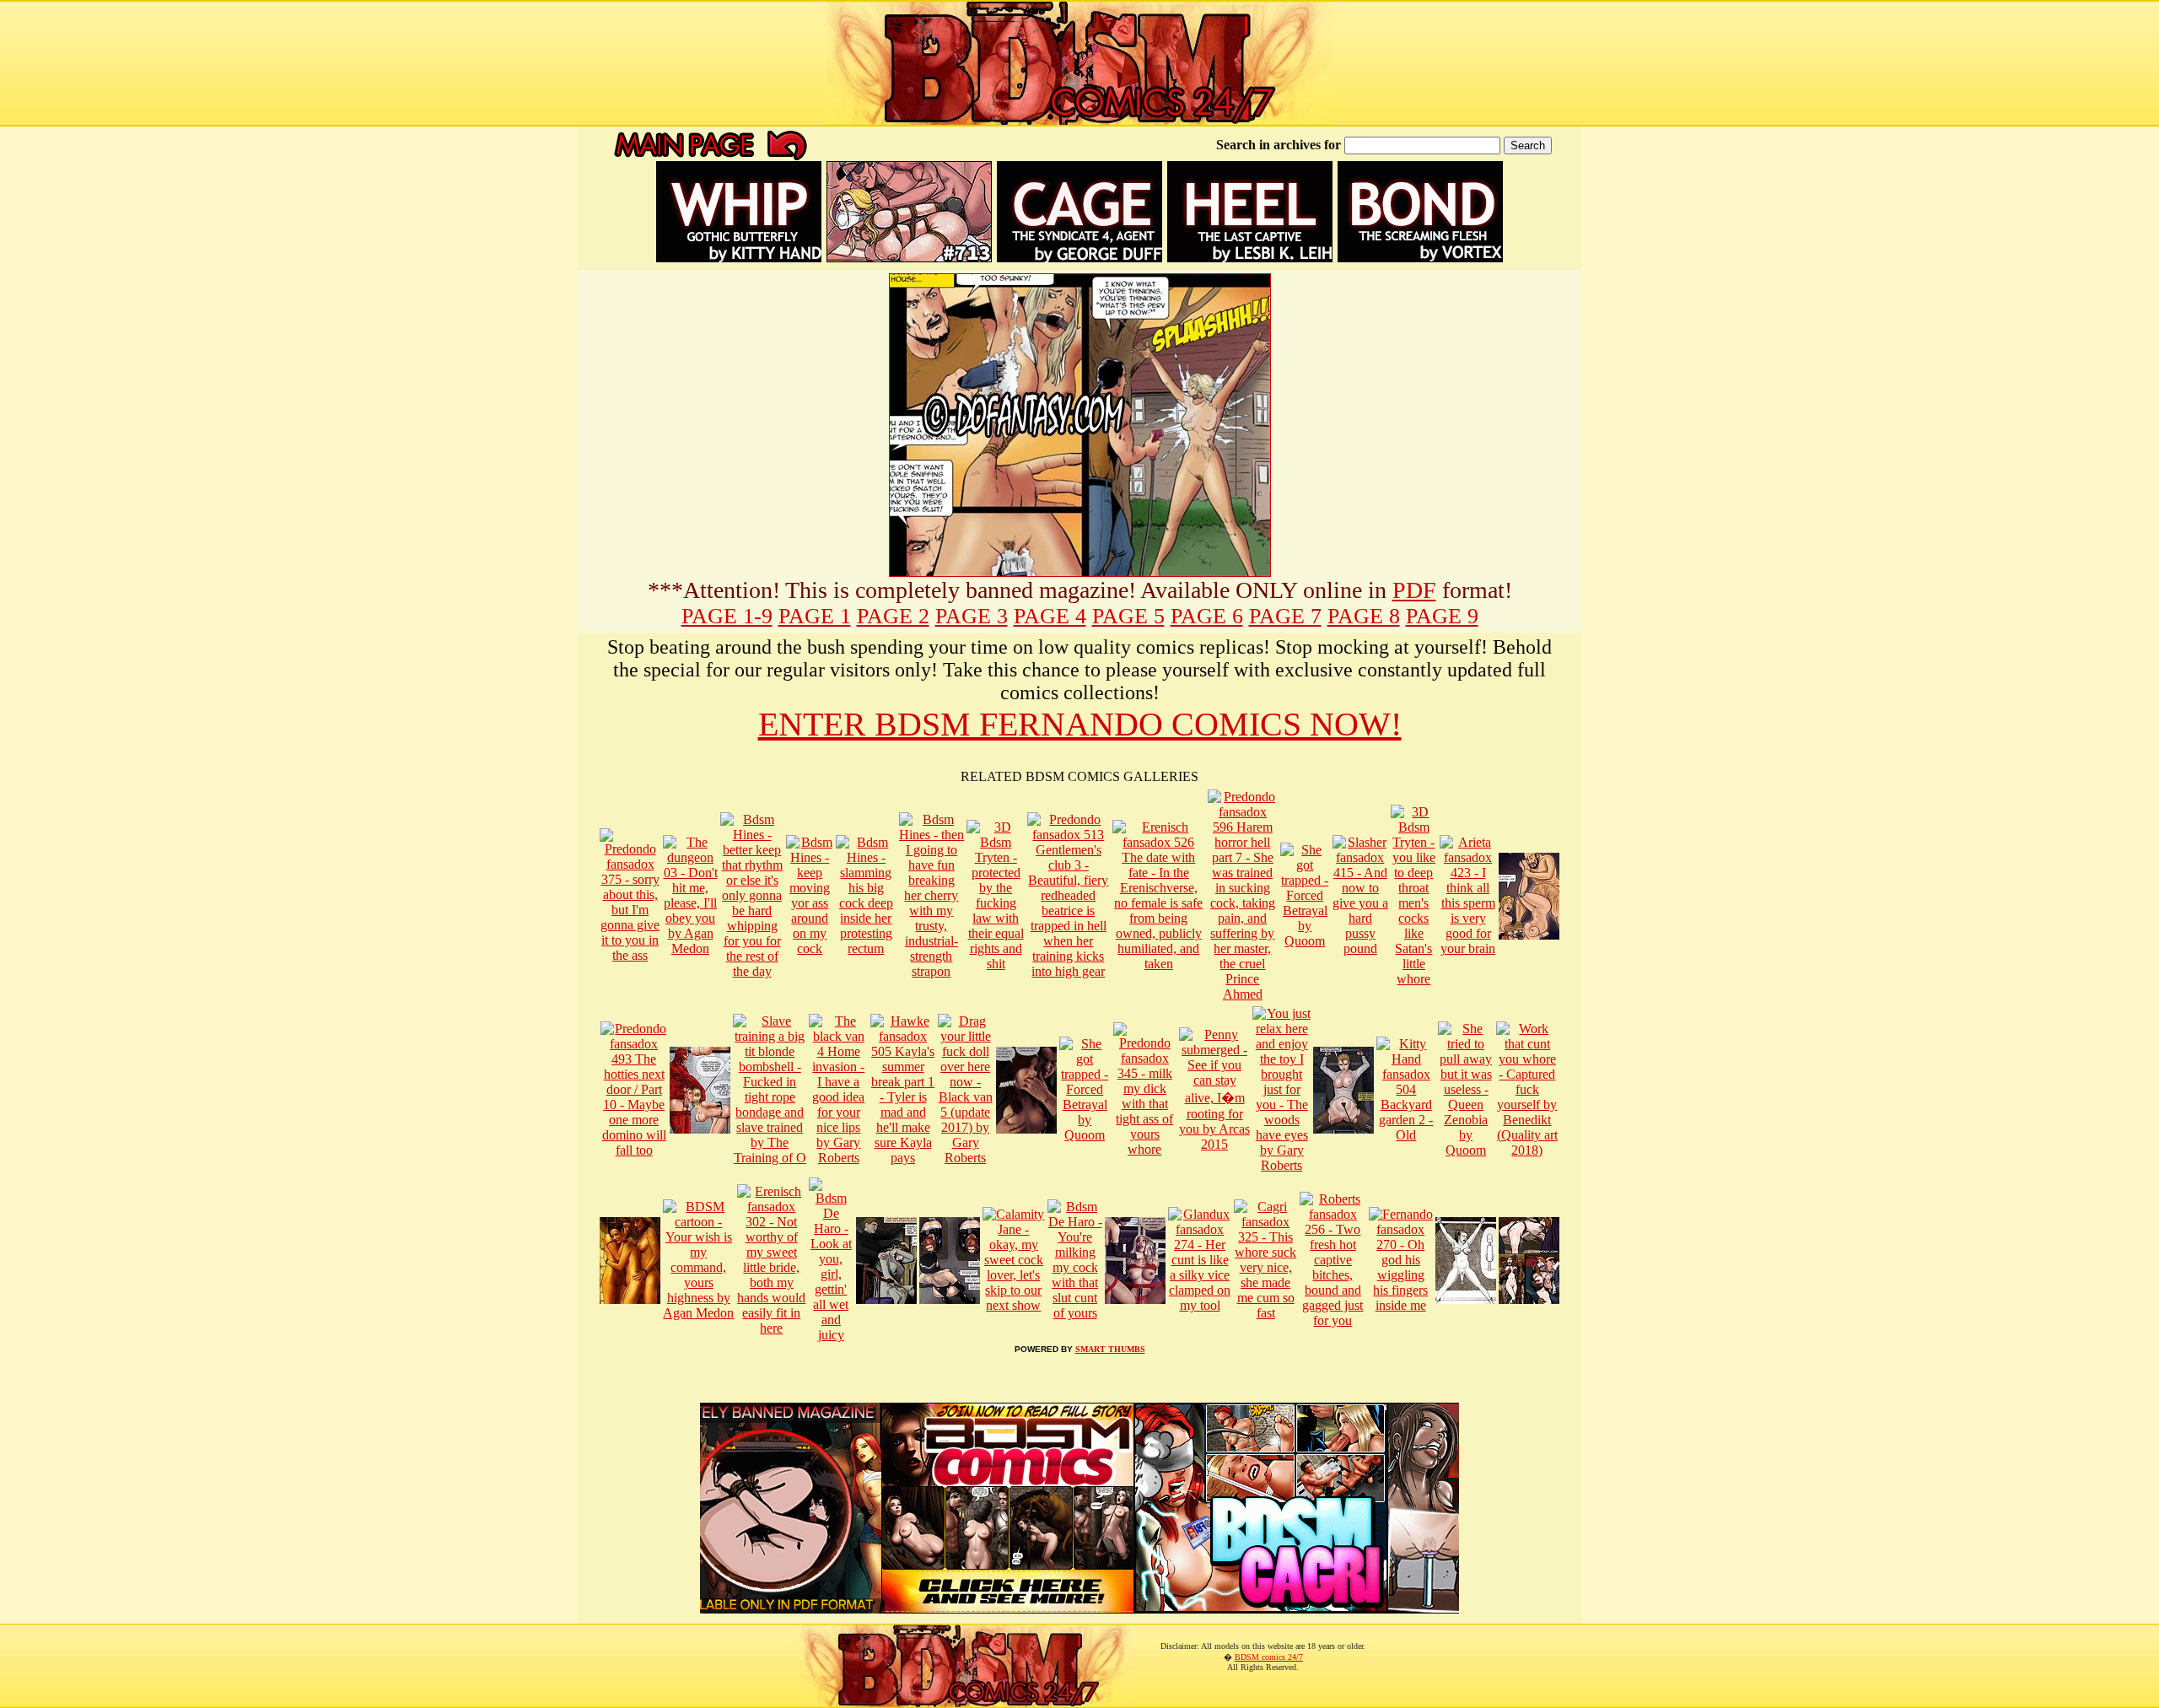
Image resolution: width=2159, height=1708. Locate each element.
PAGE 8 (1364, 616)
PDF (1414, 590)
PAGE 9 (1442, 616)
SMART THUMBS (1110, 1349)
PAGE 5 (1128, 616)
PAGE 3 (972, 616)
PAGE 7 (1285, 616)
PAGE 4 (1050, 616)
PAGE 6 (1207, 616)
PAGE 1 (815, 616)
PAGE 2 (893, 616)
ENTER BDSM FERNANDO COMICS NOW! (1080, 724)
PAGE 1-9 (727, 616)
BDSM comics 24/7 (1269, 1657)
